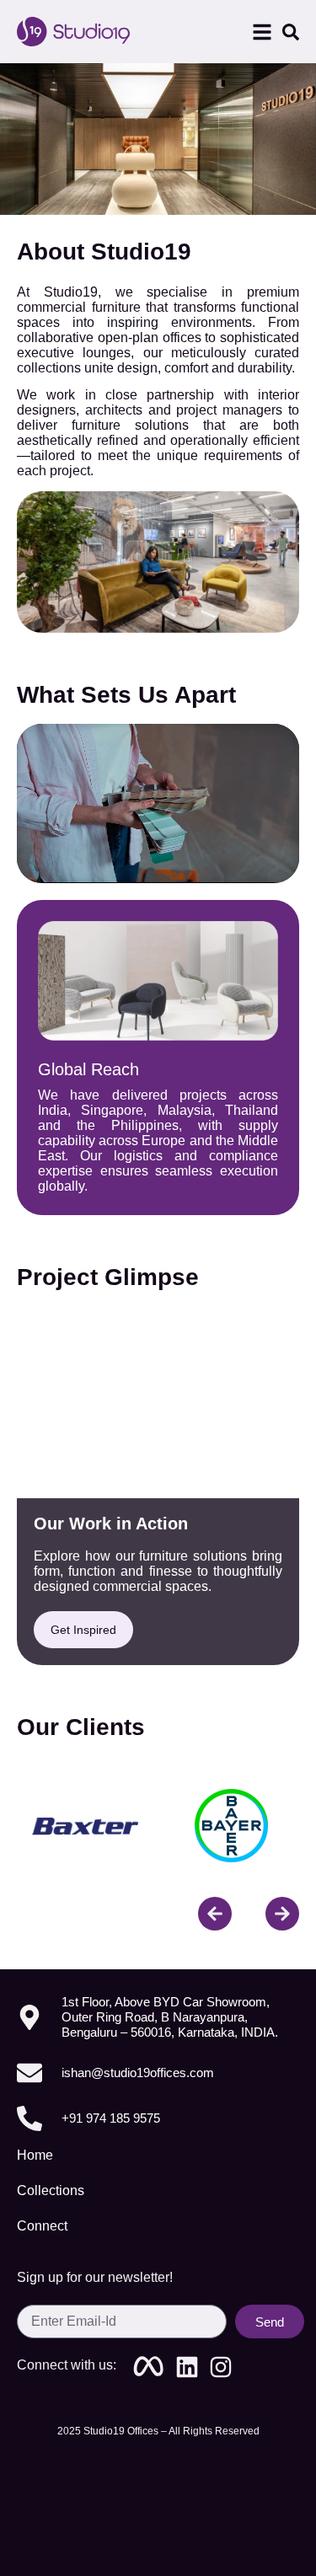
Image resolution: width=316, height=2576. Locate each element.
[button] (262, 32)
